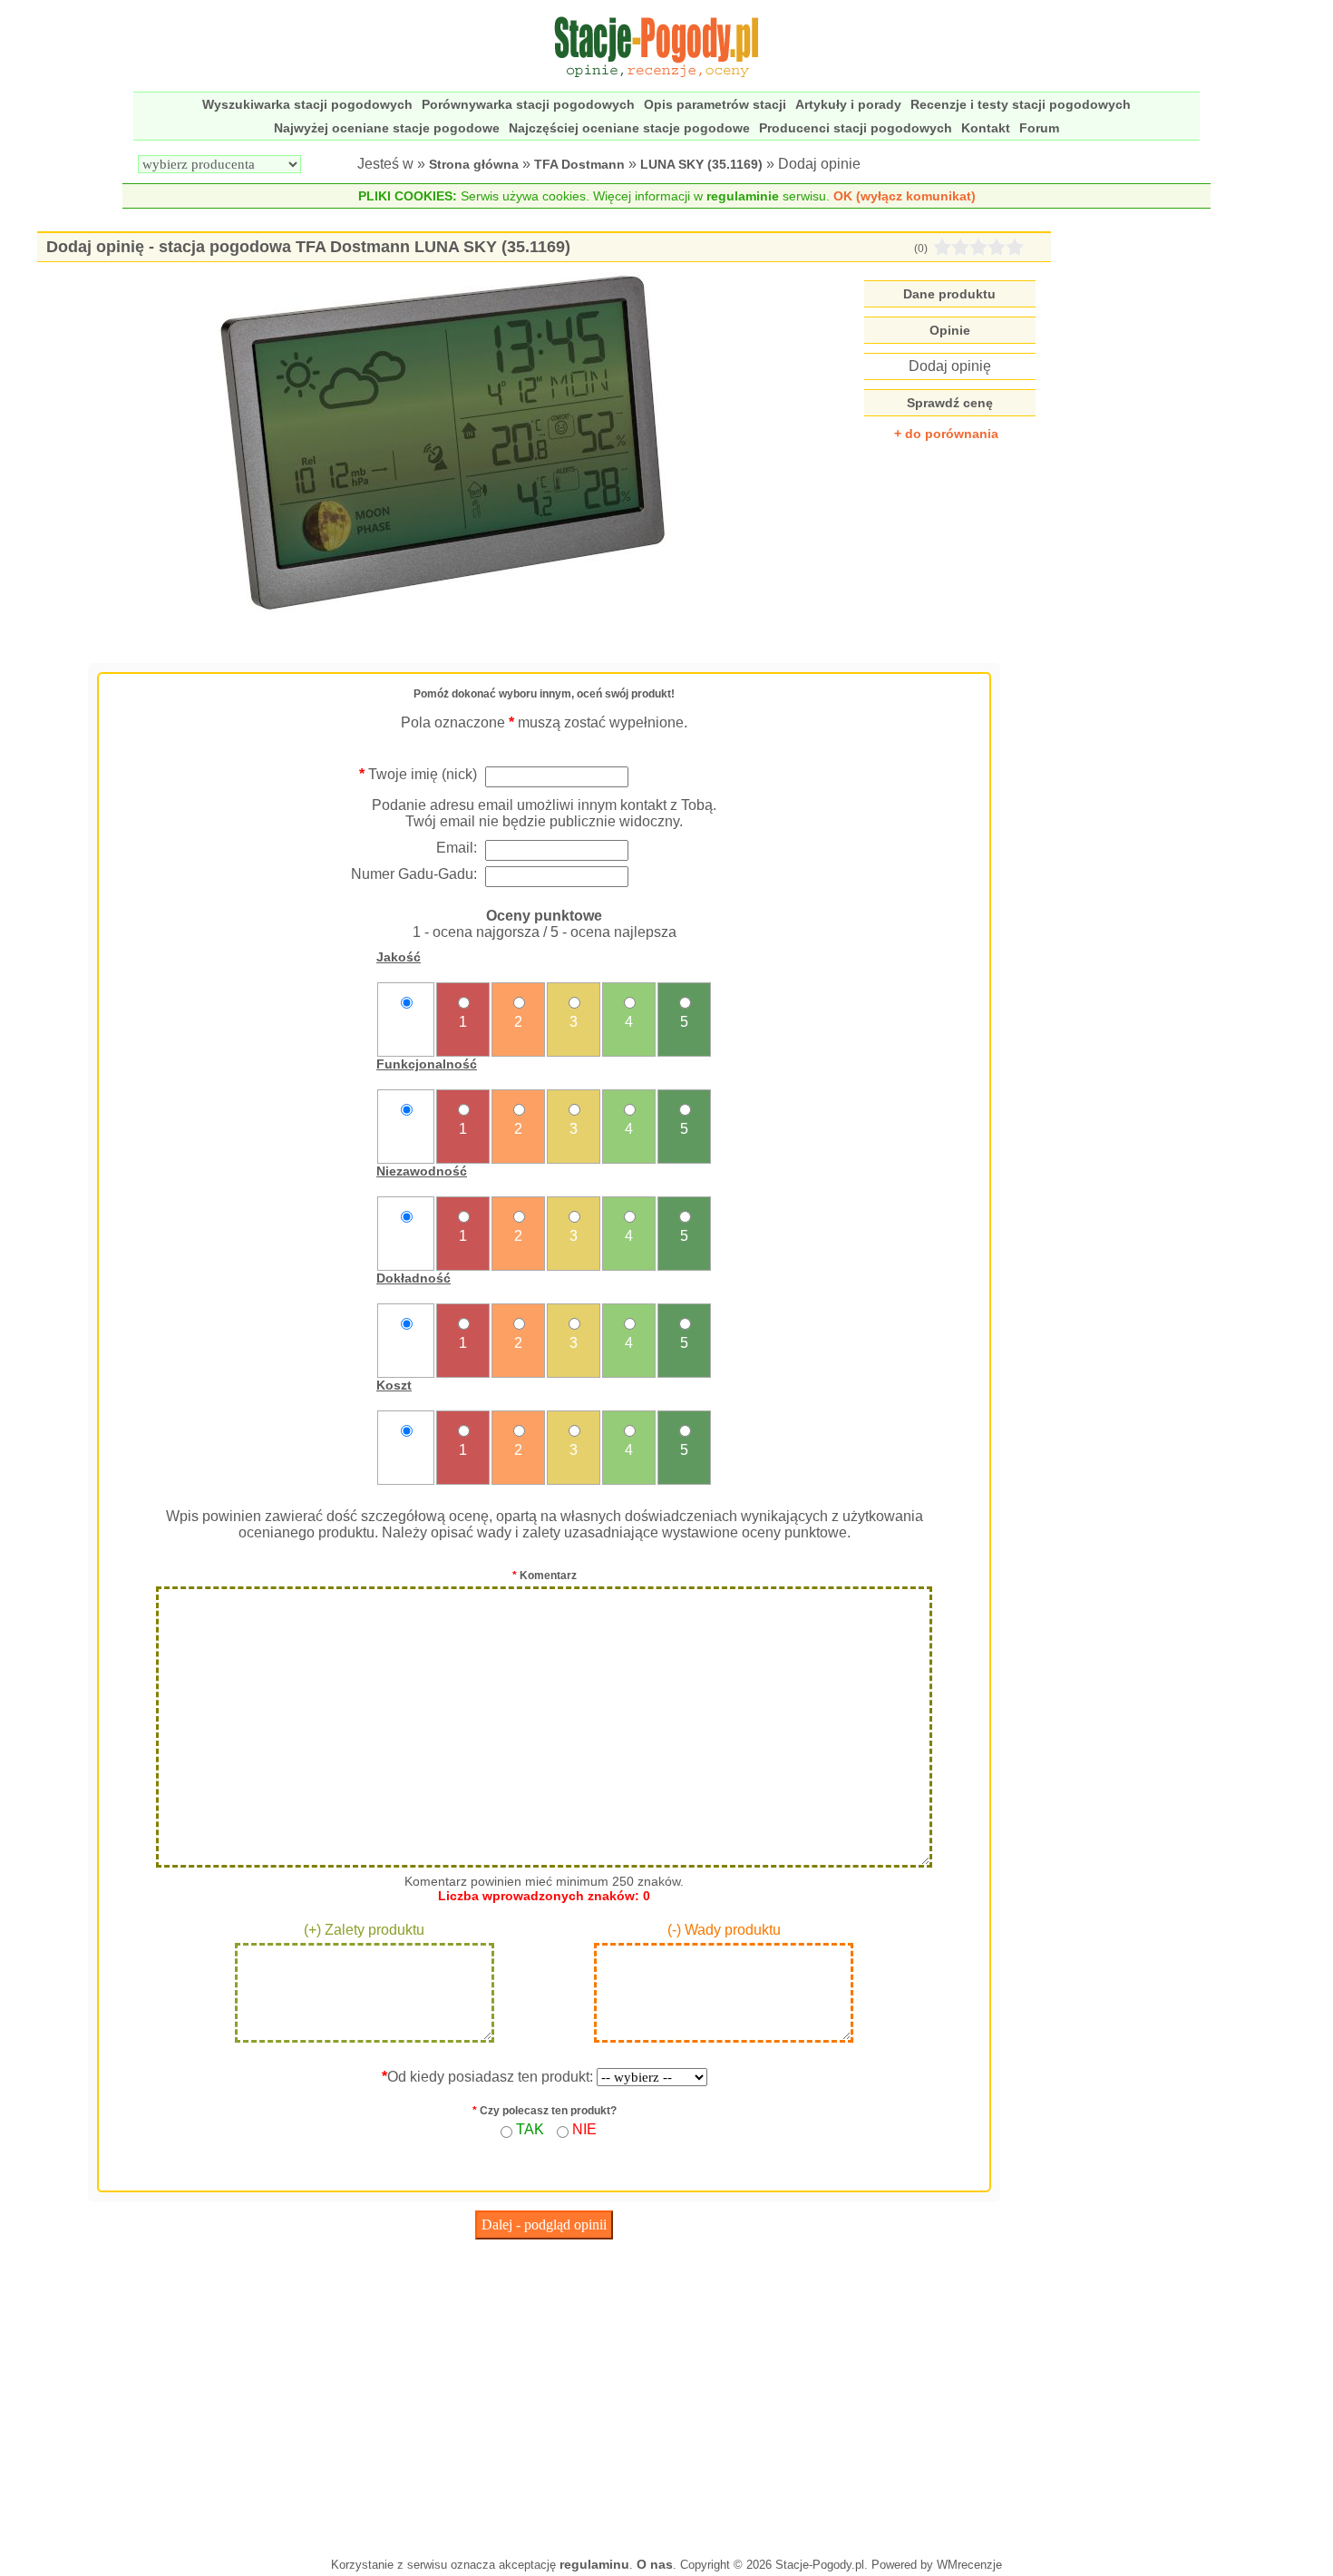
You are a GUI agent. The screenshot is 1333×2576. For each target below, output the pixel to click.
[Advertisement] (544, 2394)
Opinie (950, 330)
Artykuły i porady (848, 104)
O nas (655, 2564)
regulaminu (594, 2564)
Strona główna (474, 164)
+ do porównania (946, 434)
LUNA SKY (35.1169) (701, 164)
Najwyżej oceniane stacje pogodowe (387, 128)
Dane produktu (949, 294)
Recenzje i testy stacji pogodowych (1021, 104)
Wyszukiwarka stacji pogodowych (307, 104)
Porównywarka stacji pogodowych (528, 104)
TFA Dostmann (579, 164)
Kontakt (986, 128)
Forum (1039, 128)
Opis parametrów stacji (715, 104)
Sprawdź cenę (950, 403)
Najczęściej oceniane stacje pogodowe (629, 128)
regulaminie (743, 196)
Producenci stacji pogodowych (856, 128)
